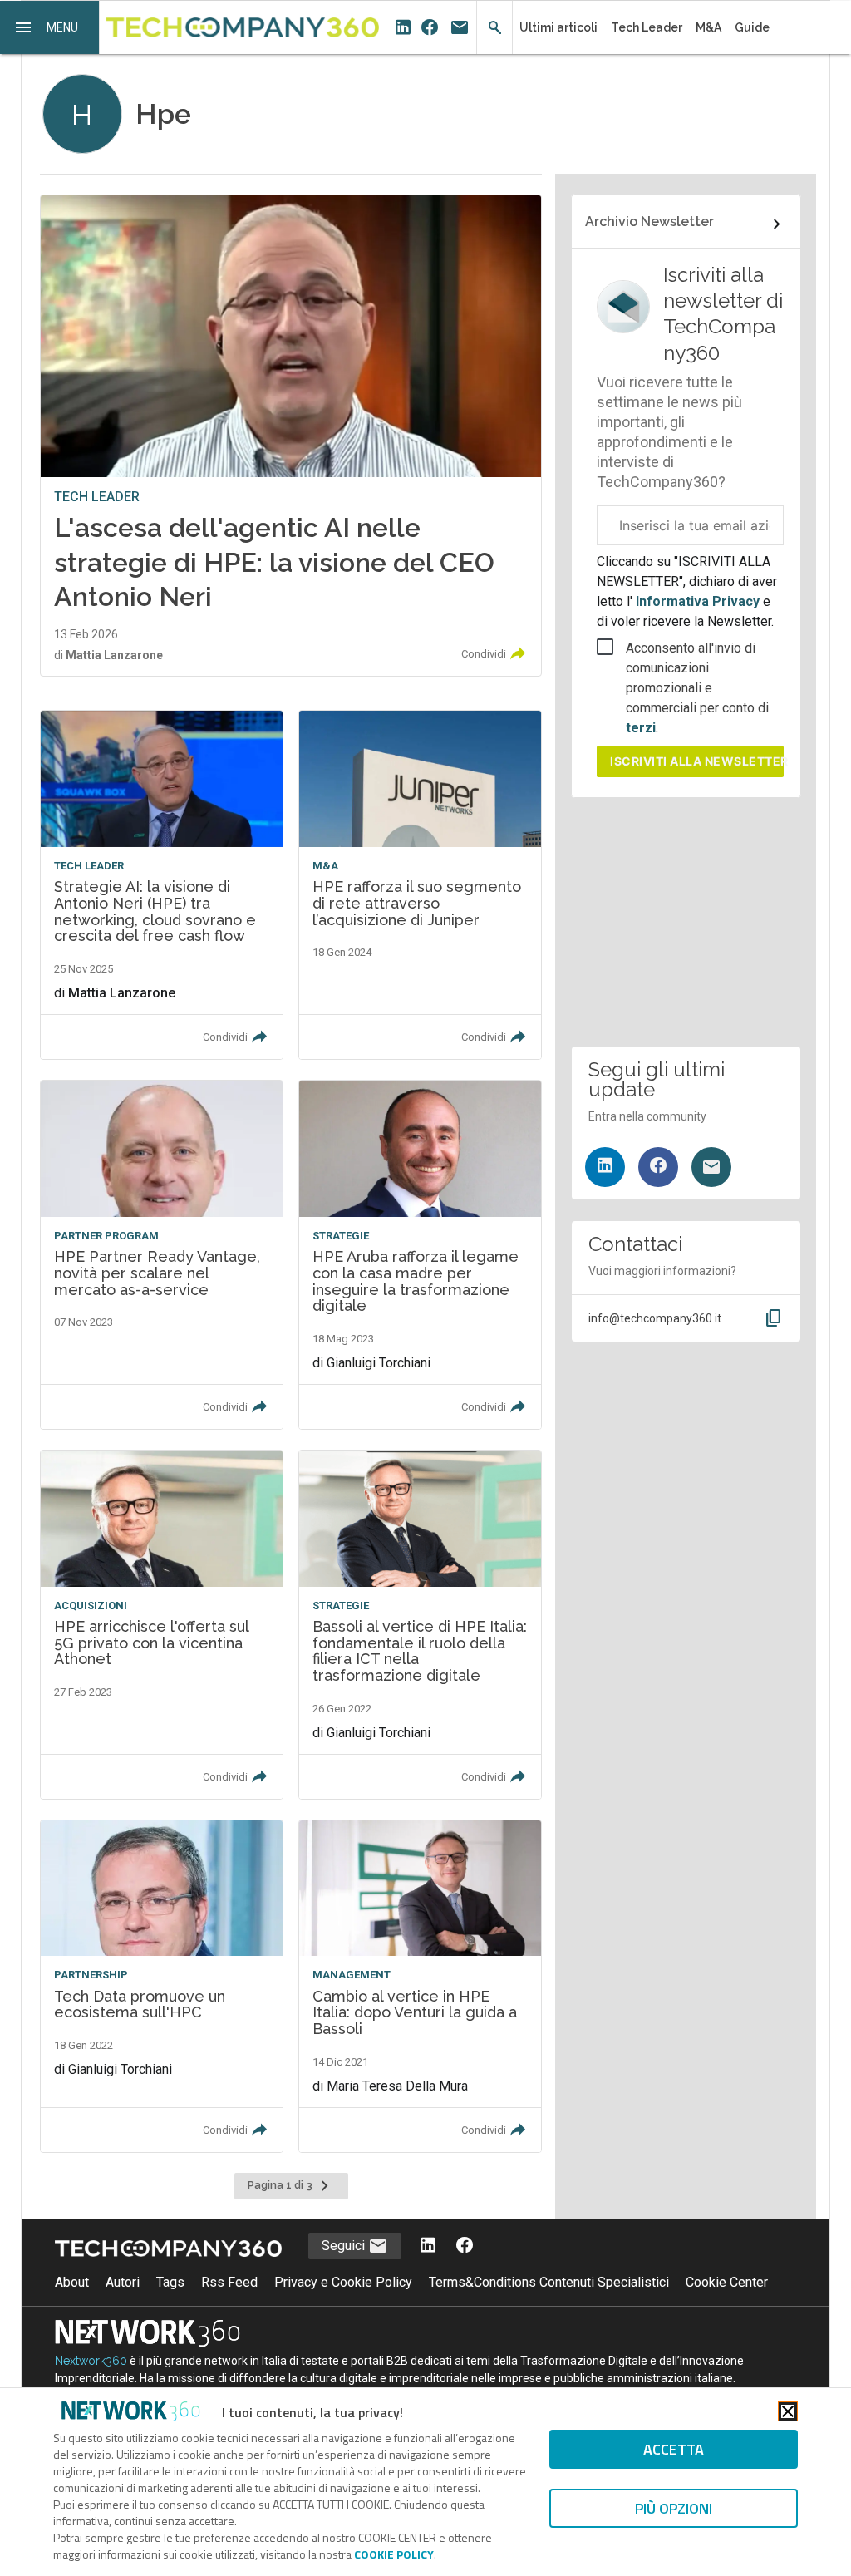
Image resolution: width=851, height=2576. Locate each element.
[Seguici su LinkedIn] (605, 1167)
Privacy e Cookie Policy (343, 2282)
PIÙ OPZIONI (674, 2508)
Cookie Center (727, 2282)
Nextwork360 (91, 2361)
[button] (50, 27)
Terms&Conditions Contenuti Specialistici (549, 2282)
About (72, 2282)
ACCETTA (674, 2449)
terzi (641, 728)
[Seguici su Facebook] (658, 1167)
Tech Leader (647, 27)
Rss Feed (229, 2282)
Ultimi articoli (558, 27)
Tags (170, 2282)
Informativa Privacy (698, 601)
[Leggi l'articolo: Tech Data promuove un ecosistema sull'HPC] (162, 1986)
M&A (708, 27)
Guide (752, 27)
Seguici (345, 2246)
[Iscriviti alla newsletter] (711, 1167)
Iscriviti (697, 761)
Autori (123, 2282)
